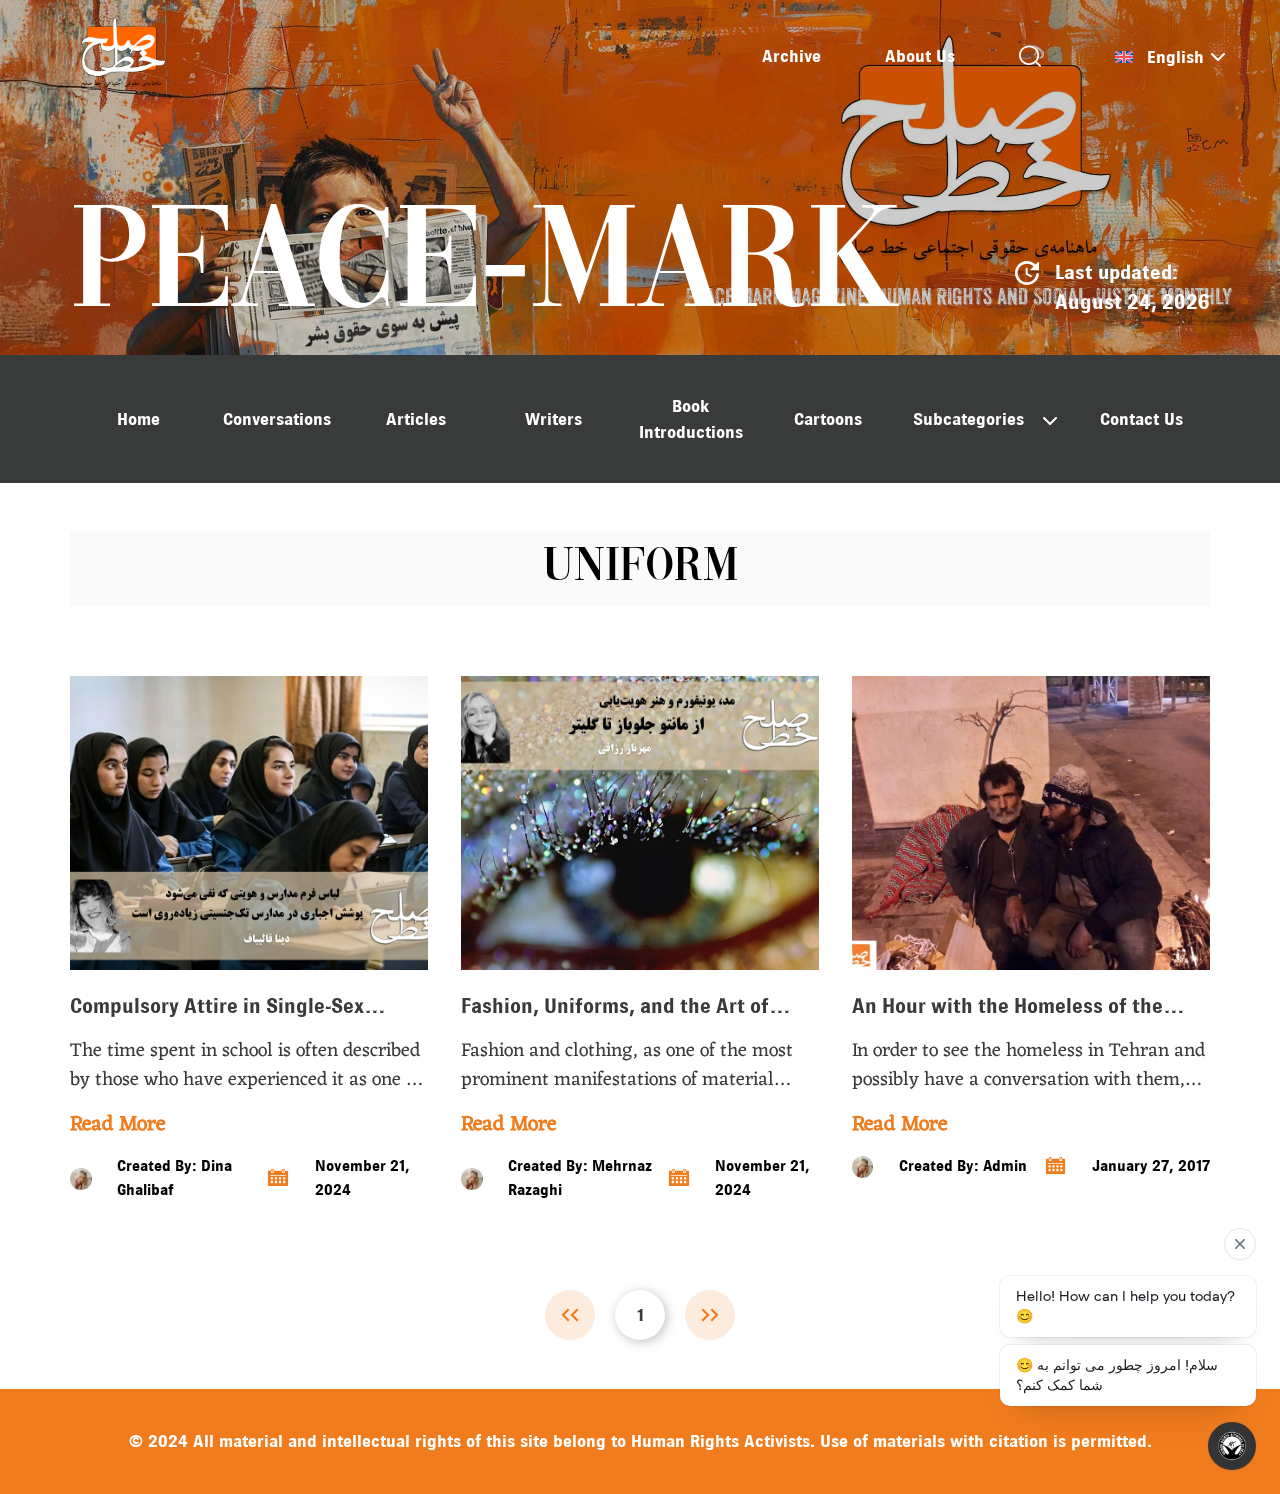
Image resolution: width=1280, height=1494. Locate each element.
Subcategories (968, 419)
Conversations (277, 419)
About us (920, 56)
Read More (117, 1125)
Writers (553, 419)
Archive (791, 56)
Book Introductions (691, 419)
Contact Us (1141, 419)
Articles (416, 419)
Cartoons (828, 419)
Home (138, 419)
